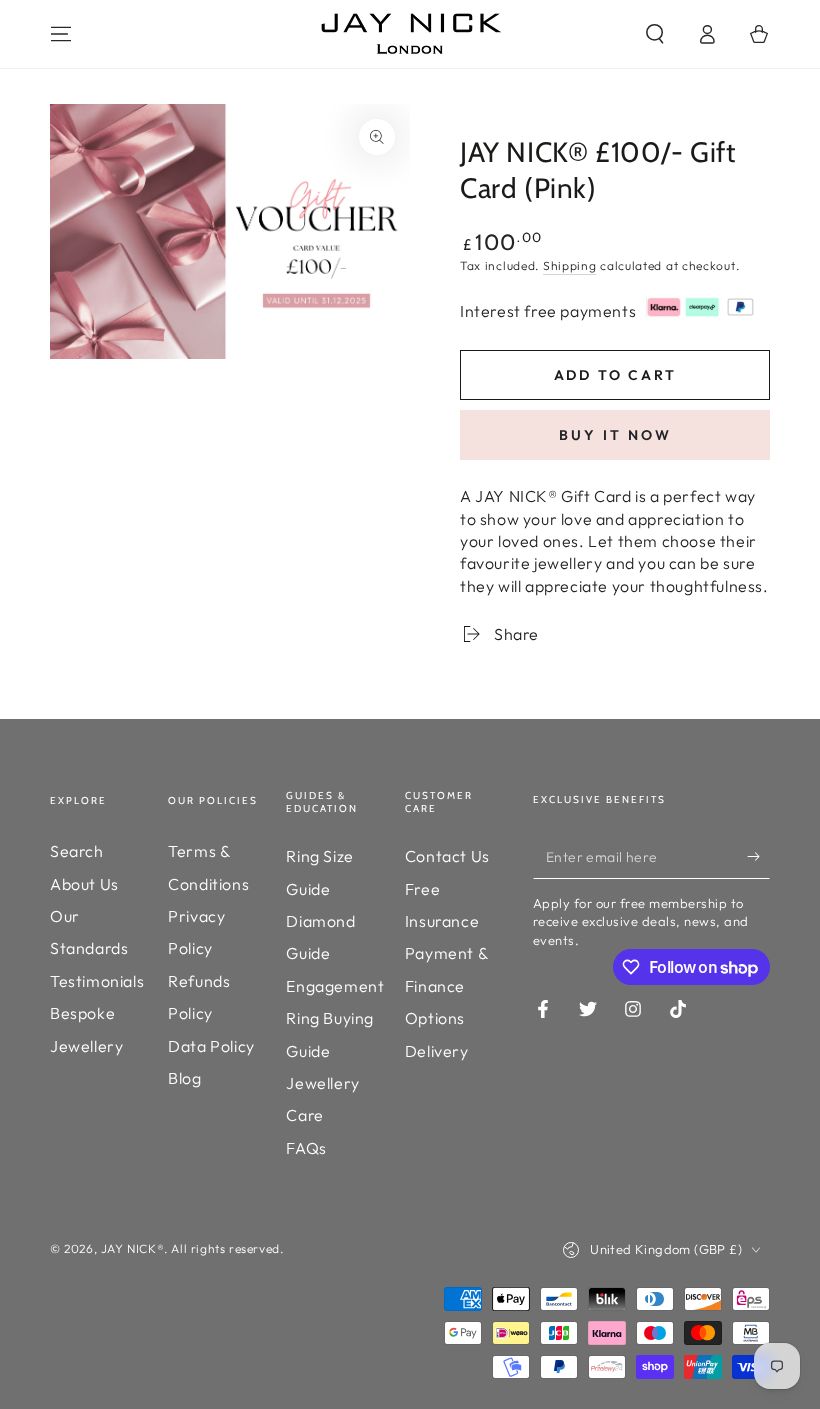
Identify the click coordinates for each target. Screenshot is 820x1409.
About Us (84, 884)
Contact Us (447, 856)
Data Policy (211, 1046)
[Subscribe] (758, 856)
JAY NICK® (132, 1248)
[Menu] (61, 34)
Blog (184, 1078)
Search (77, 851)
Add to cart (615, 375)
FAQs (306, 1148)
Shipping (570, 265)
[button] (655, 34)
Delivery (437, 1051)
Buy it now (615, 435)
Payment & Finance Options (446, 985)
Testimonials (97, 981)
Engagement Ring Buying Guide (335, 1018)
